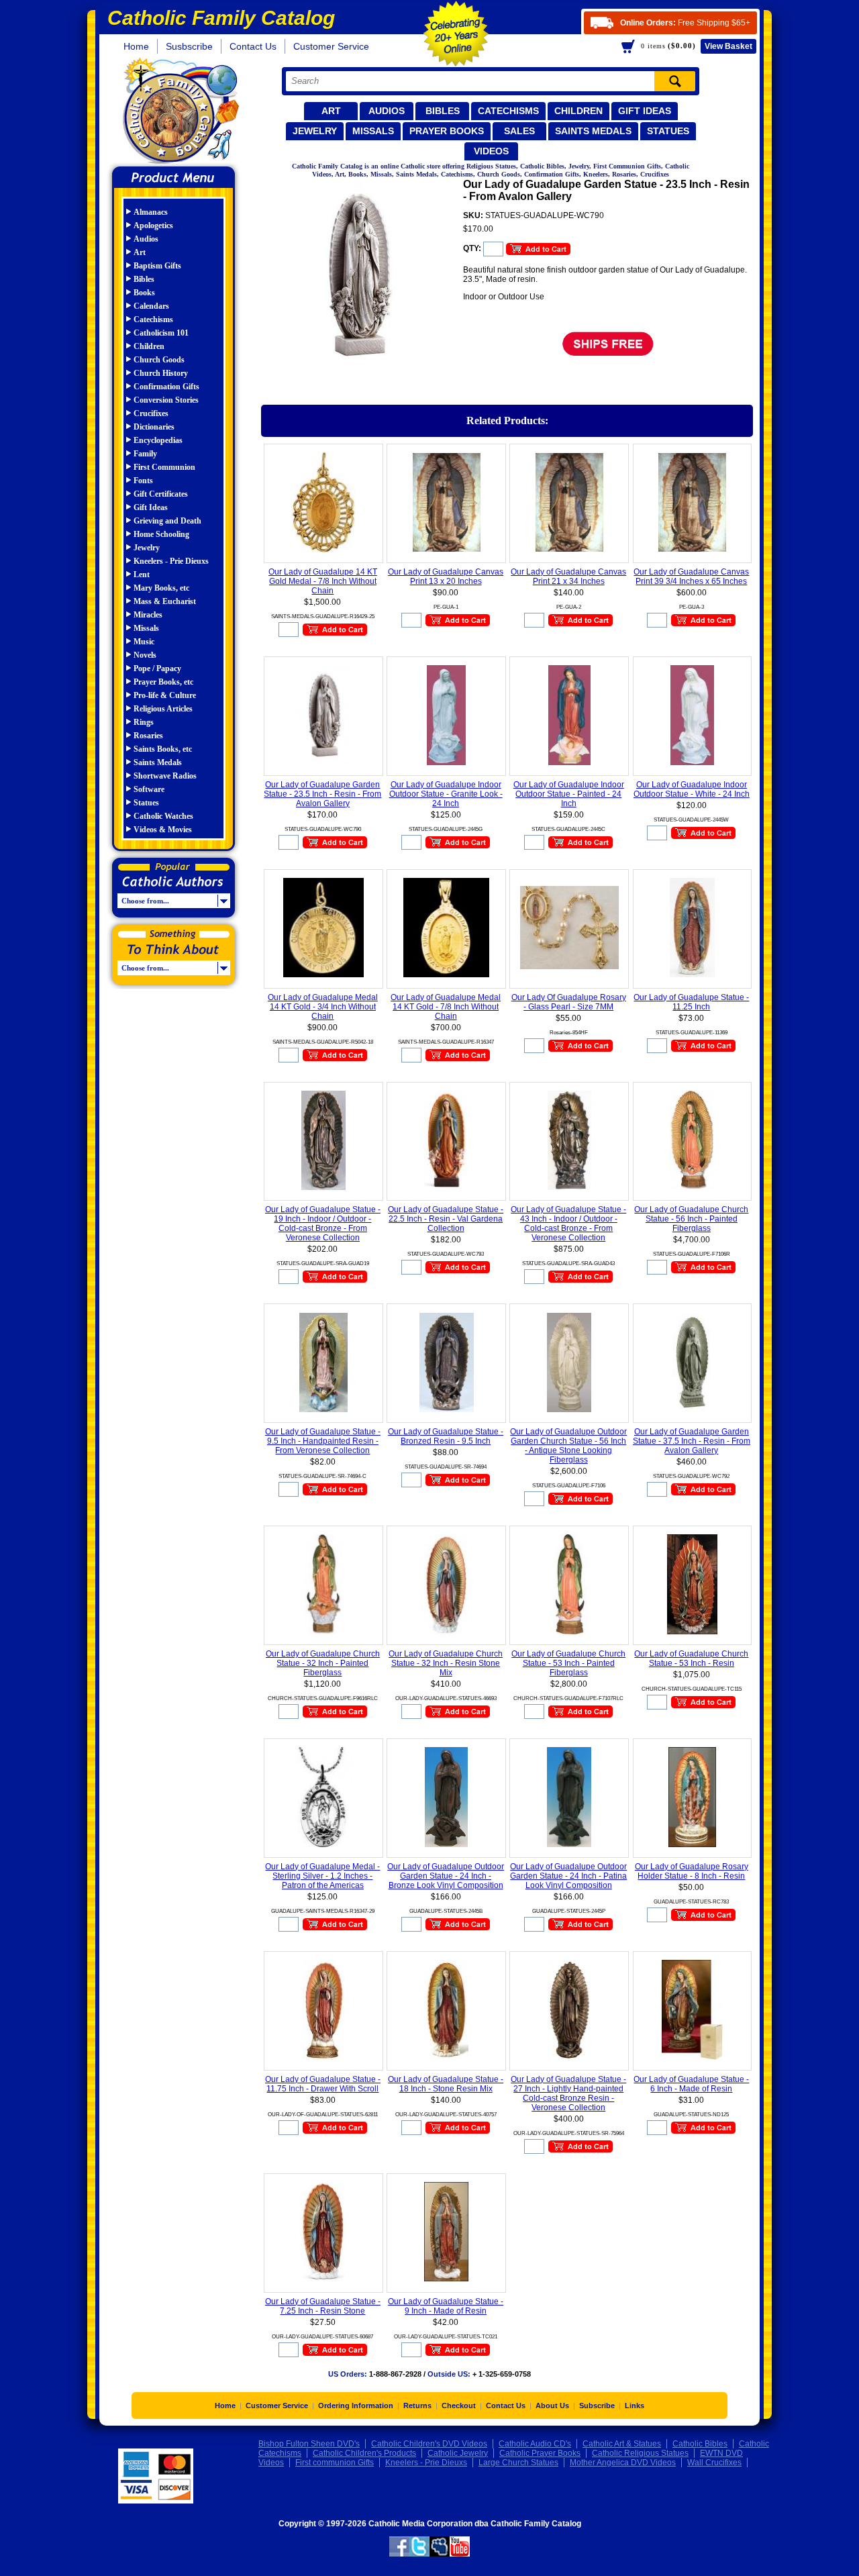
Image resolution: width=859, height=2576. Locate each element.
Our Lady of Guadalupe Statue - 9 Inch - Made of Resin (446, 2306)
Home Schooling (161, 534)
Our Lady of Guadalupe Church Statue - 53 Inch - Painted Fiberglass (568, 1663)
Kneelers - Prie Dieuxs (171, 561)
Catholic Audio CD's (535, 2444)
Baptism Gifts (157, 266)
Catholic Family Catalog (180, 112)
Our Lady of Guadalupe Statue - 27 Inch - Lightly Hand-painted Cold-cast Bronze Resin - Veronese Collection (568, 2093)
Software (149, 789)
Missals (373, 131)
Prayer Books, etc (163, 682)
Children (578, 111)
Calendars (151, 306)
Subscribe (597, 2406)
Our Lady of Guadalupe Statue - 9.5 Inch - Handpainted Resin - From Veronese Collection (323, 1441)
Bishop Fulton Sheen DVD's (309, 2444)
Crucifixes (151, 413)
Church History (161, 373)
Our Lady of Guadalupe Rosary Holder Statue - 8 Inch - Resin (692, 1871)
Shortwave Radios (165, 776)
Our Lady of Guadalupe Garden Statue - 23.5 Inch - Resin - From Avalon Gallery (322, 794)
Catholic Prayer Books (540, 2453)
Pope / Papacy (157, 668)
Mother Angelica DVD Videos (623, 2463)
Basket (728, 46)
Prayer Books (447, 131)
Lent (142, 575)
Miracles (148, 615)
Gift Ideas (645, 111)
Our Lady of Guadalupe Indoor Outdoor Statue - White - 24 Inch (692, 789)
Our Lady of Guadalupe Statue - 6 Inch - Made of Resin (691, 2084)
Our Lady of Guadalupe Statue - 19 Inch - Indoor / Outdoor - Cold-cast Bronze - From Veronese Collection (323, 1224)
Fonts (143, 481)
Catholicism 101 (161, 333)
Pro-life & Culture (165, 695)
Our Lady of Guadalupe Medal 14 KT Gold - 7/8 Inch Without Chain (446, 1007)
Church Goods (159, 360)
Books (144, 293)
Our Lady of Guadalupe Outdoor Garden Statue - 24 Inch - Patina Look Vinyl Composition (568, 1876)
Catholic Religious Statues (640, 2453)
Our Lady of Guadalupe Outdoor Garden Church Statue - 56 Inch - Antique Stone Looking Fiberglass (568, 1446)
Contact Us (253, 46)
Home (136, 46)
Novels (145, 655)
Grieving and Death (167, 521)
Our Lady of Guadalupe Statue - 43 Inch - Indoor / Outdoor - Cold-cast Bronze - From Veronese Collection (568, 1224)
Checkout (459, 2406)
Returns (417, 2406)
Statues (668, 131)
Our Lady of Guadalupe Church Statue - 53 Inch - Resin (691, 1658)
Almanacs (151, 212)
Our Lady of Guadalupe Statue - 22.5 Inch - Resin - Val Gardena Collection (446, 1219)
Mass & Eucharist (165, 601)
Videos (491, 151)
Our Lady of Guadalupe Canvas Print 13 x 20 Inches (446, 577)
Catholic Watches (163, 816)
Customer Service (331, 46)
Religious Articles (163, 709)
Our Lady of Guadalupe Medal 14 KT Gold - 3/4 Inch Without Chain (323, 1007)
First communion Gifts (335, 2463)
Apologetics (153, 226)
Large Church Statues (518, 2463)
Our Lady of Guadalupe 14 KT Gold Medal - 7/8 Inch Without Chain (323, 581)
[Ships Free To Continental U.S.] (608, 357)
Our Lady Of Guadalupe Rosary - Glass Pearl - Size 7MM (569, 1002)
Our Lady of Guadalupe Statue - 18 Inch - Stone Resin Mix (446, 2084)
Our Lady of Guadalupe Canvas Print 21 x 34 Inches (568, 577)
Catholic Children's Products (364, 2453)
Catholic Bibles (700, 2444)
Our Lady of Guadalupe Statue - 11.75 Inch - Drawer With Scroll (323, 2084)
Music (144, 642)
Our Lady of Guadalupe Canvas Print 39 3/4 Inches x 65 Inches (691, 577)
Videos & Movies (163, 830)
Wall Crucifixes (714, 2463)
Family (145, 454)
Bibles (443, 111)
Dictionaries (154, 427)
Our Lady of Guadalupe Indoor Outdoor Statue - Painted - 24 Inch (569, 794)
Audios (387, 111)
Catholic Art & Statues (622, 2444)
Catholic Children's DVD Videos (429, 2444)
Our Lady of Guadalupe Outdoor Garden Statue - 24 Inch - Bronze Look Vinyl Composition (446, 1876)
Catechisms (508, 111)
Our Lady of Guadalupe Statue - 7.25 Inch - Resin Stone (323, 2306)
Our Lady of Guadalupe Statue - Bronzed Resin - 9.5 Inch (446, 1436)
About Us (552, 2406)
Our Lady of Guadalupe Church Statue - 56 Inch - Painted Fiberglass (691, 1219)
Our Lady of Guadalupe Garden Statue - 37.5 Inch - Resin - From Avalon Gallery (692, 1441)
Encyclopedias (158, 440)
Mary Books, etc (161, 588)
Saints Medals (593, 131)
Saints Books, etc (163, 749)
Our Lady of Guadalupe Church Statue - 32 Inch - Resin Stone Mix (446, 1663)
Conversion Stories (166, 400)
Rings (144, 722)
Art (331, 111)
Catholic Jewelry (458, 2453)
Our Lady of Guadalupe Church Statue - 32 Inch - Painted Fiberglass (323, 1663)
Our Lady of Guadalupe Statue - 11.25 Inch (691, 1002)
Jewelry (315, 131)
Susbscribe (189, 46)
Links (635, 2406)
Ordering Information (356, 2406)
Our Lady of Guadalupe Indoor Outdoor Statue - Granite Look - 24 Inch (446, 794)
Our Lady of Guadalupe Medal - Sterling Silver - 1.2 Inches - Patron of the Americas (322, 1876)
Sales (519, 131)
